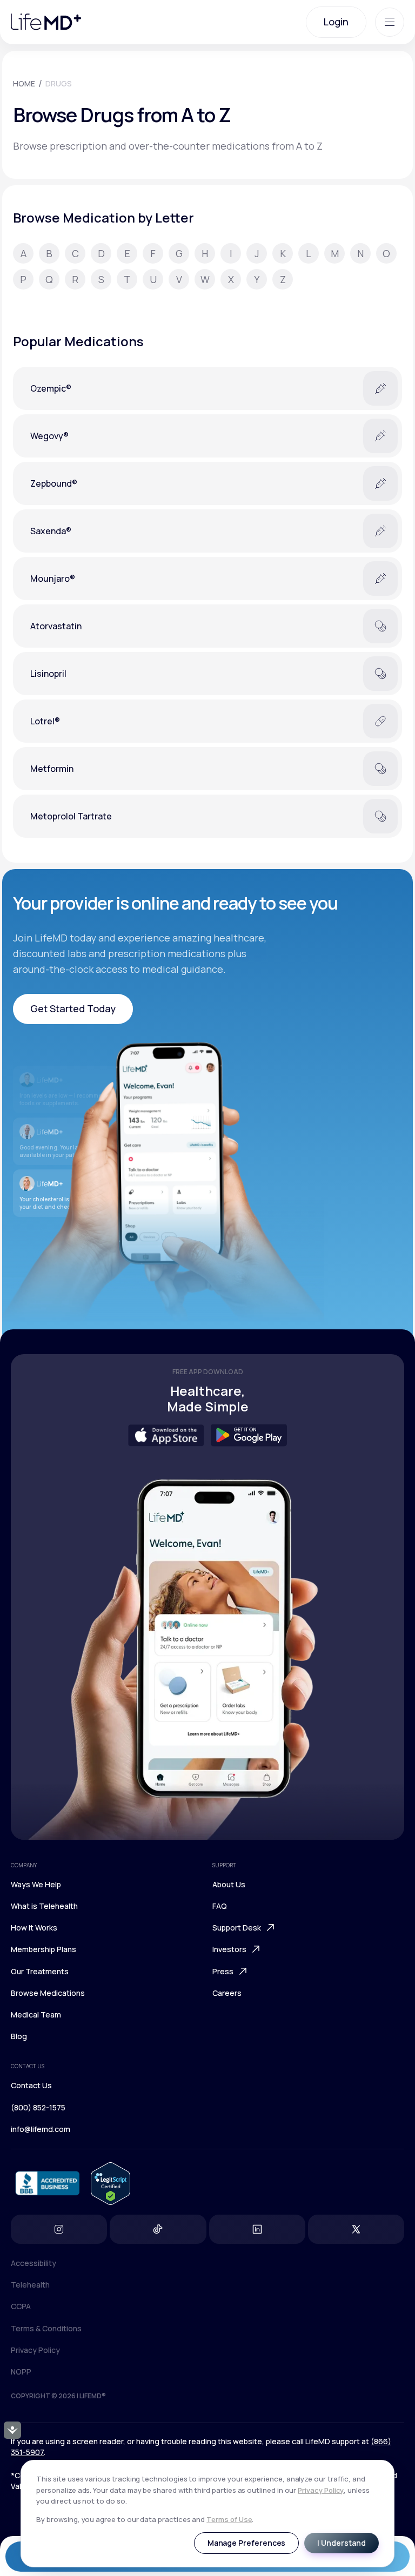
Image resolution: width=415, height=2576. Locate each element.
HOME (24, 83)
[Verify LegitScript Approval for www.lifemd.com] (111, 2184)
